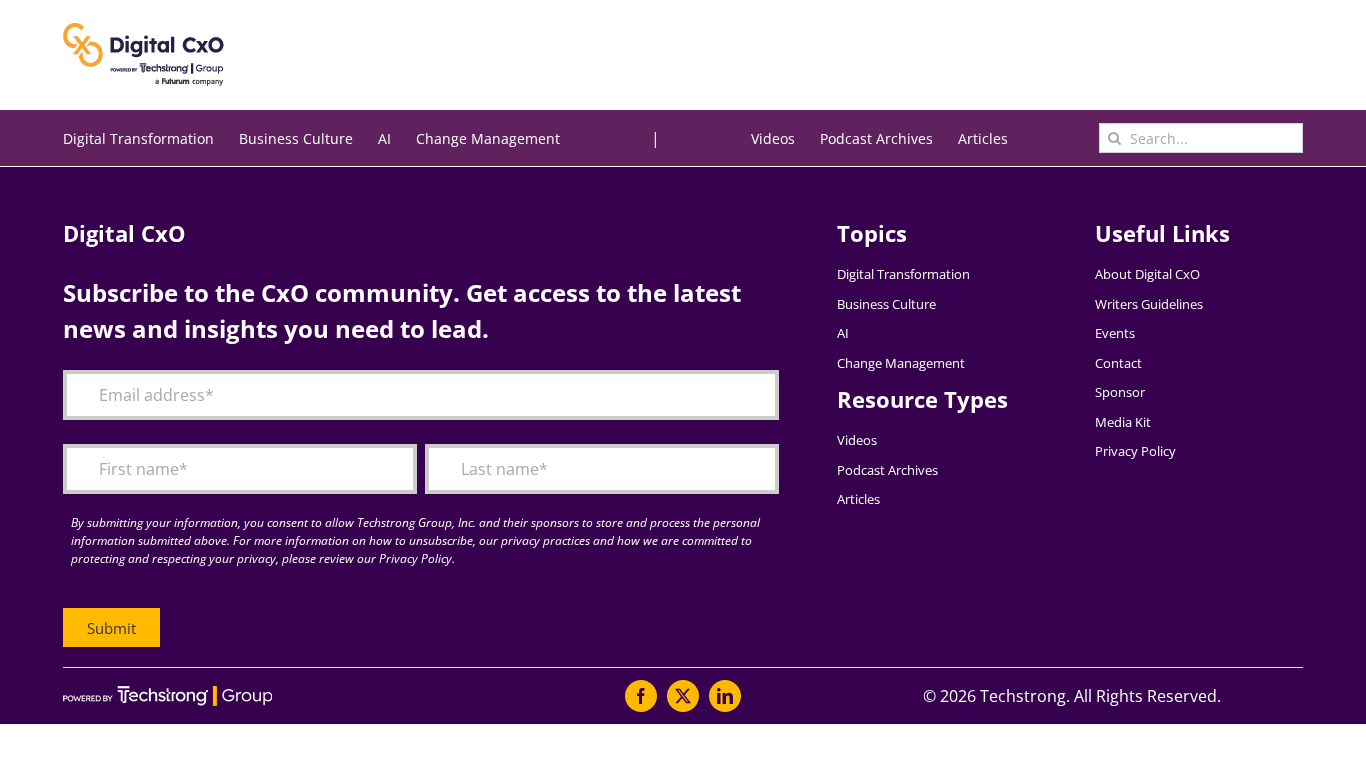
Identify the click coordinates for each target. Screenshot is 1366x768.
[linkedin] (725, 696)
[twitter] (683, 696)
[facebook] (641, 696)
